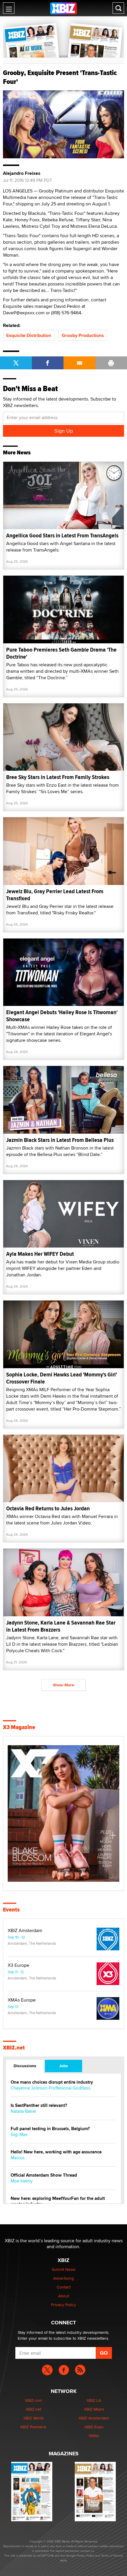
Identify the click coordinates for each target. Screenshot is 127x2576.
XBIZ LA (94, 2400)
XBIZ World (33, 2418)
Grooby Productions (83, 335)
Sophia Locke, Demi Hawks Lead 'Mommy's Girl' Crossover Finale (62, 1378)
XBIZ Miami (94, 2409)
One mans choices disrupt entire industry (52, 2082)
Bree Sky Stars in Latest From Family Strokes (58, 777)
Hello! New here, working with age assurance (56, 2152)
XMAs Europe (22, 2000)
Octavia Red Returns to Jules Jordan (48, 1508)
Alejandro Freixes (22, 173)
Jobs (63, 2066)
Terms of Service (112, 2555)
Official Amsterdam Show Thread (44, 2175)
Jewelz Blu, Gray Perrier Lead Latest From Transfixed (55, 895)
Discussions (25, 2066)
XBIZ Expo (94, 2427)
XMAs (94, 2436)
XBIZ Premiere (33, 2427)
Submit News (64, 2269)
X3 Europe (18, 1965)
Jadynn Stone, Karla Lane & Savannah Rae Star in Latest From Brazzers (61, 1626)
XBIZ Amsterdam (25, 1931)
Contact (64, 2287)
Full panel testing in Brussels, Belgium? (50, 2129)
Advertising (63, 2278)
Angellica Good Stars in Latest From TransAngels (62, 535)
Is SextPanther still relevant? (39, 2106)
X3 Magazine (19, 1727)
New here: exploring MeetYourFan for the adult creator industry (58, 2201)
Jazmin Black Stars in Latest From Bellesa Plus (60, 1140)
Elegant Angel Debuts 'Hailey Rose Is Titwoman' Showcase (62, 1016)
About (64, 2296)
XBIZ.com (33, 2400)
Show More (63, 1685)
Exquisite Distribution (29, 335)
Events (11, 1910)
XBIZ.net (14, 2048)
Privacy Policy (63, 2305)
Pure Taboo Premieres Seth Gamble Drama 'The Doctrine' (61, 653)
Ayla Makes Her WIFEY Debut (40, 1254)
